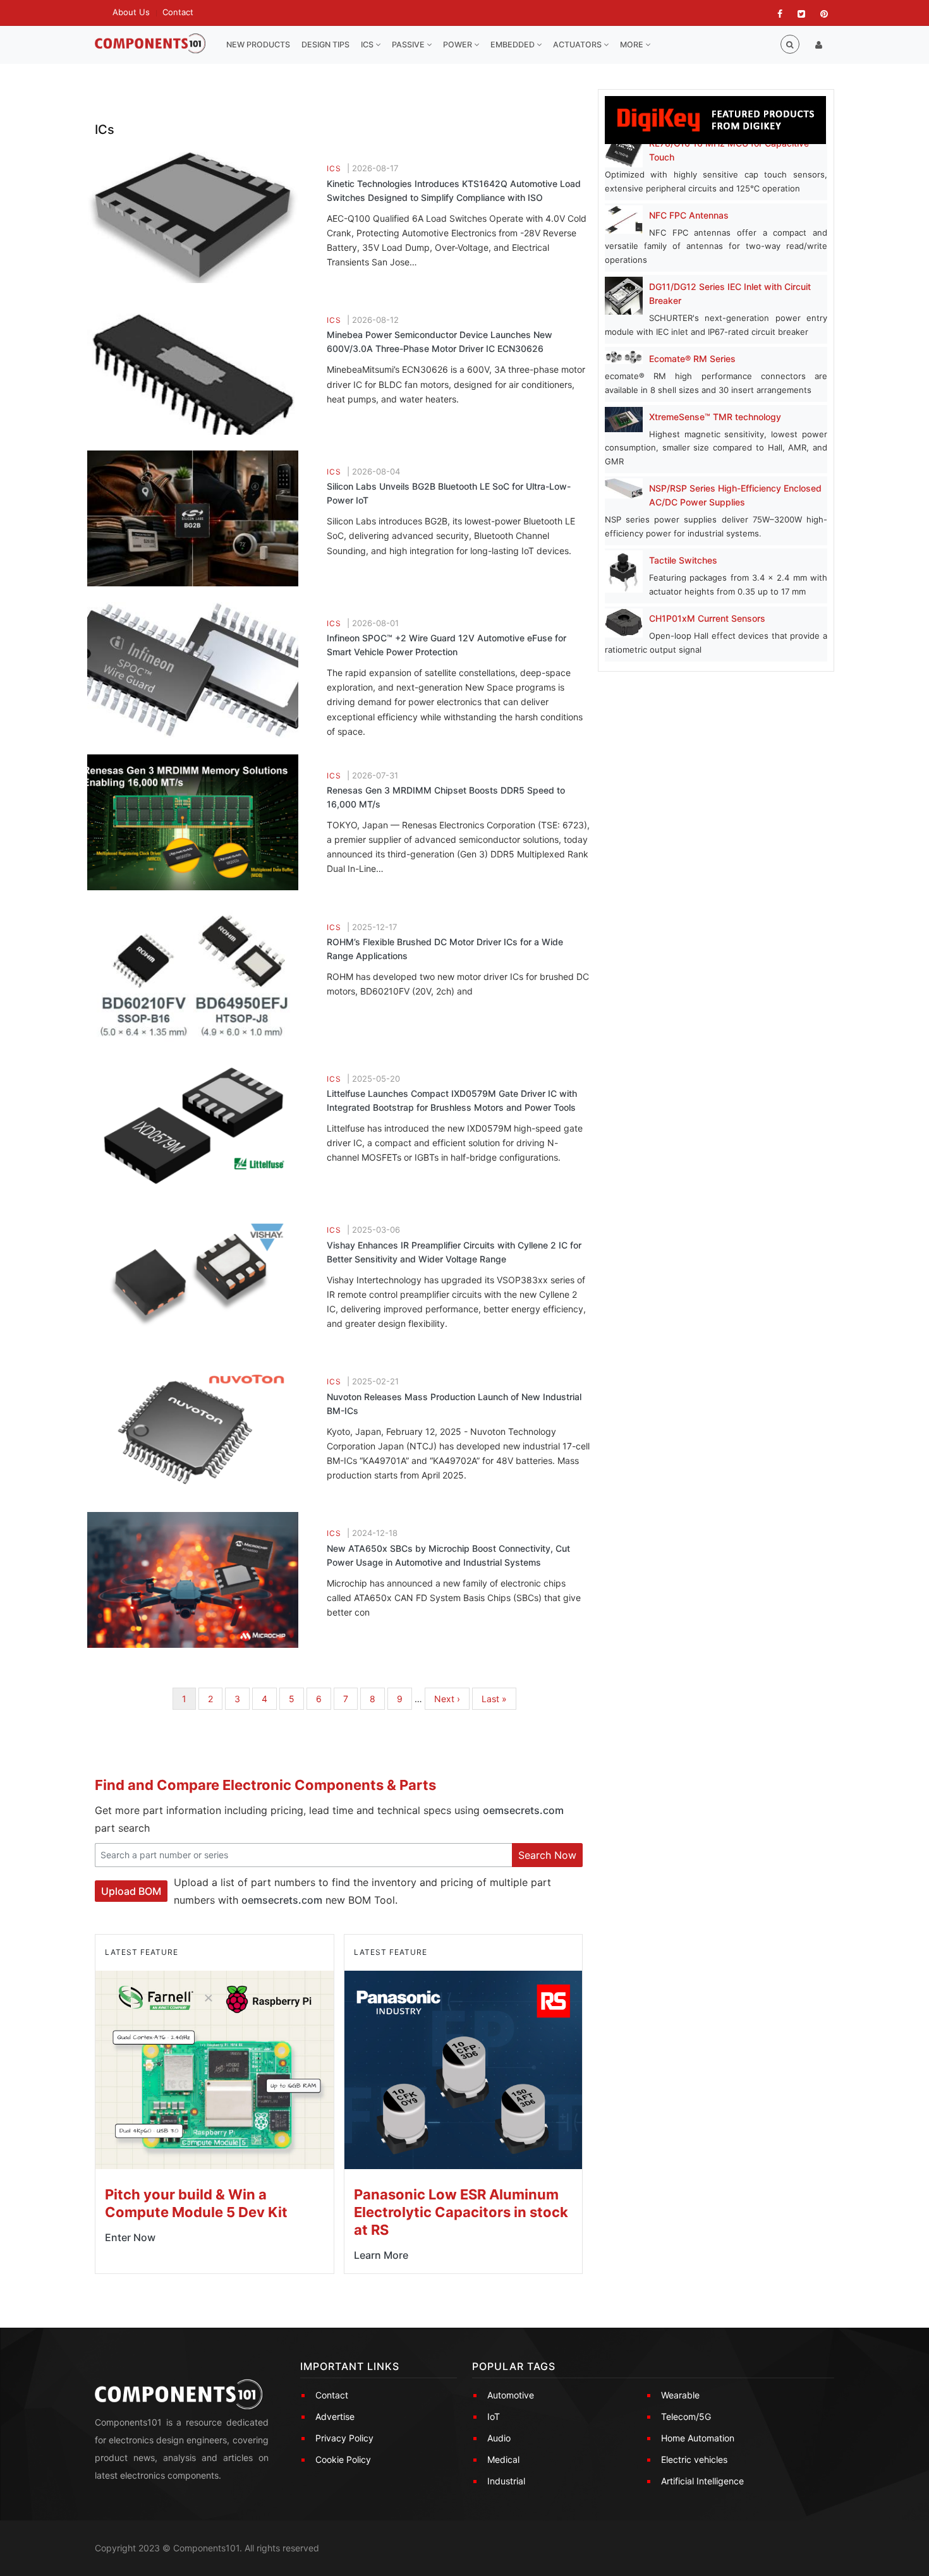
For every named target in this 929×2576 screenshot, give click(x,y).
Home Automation (698, 2438)
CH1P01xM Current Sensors (707, 618)
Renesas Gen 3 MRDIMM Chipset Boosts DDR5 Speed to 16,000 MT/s (446, 797)
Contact (178, 12)
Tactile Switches (683, 560)
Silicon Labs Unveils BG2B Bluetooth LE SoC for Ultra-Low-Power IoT (449, 493)
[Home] (150, 44)
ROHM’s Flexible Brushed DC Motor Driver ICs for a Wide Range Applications (445, 949)
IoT (494, 2416)
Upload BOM (131, 1891)
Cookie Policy (343, 2459)
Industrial (506, 2481)
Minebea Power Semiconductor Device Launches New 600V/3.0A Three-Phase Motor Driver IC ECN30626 (440, 342)
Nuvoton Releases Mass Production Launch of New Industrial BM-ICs (454, 1404)
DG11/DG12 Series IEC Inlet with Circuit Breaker (730, 293)
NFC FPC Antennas (689, 215)
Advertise (335, 2416)
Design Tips (325, 45)
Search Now (547, 1855)
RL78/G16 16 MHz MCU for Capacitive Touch (729, 150)
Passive (409, 45)
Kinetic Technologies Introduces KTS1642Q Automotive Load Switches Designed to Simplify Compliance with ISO (454, 190)
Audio (499, 2438)
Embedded (513, 45)
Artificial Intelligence (702, 2481)
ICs (368, 45)
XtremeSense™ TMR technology (715, 417)
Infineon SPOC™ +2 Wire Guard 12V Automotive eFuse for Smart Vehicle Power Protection (446, 645)
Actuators (578, 45)
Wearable (680, 2395)
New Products (258, 45)
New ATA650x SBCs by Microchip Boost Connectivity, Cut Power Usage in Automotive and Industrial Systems (448, 1555)
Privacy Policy (344, 2438)
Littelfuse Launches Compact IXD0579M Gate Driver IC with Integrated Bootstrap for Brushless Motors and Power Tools (452, 1100)
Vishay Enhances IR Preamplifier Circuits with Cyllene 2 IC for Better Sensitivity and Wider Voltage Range (454, 1252)
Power (458, 45)
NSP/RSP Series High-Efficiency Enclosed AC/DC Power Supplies (735, 495)
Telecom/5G (686, 2416)
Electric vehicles (694, 2459)
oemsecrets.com (523, 1810)
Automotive (511, 2395)
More (633, 45)
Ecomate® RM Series (692, 359)
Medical (503, 2459)
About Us (131, 12)
